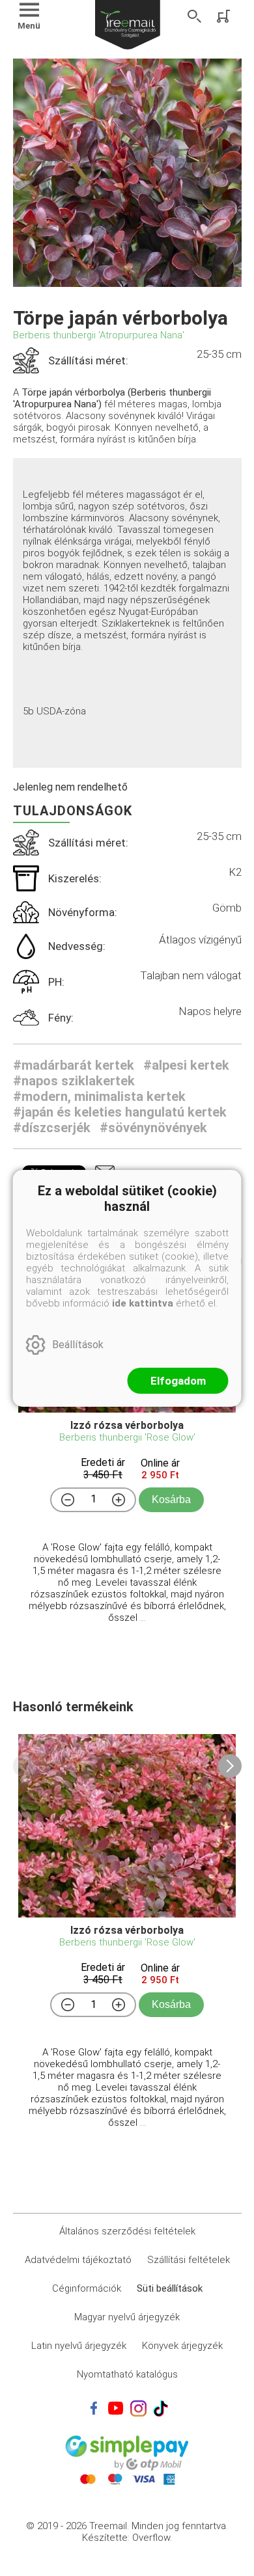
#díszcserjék (52, 1128)
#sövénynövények (153, 1128)
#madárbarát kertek (74, 1065)
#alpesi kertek (186, 1065)
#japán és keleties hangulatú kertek (120, 1112)
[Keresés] (195, 16)
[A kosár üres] (225, 16)
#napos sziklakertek (74, 1081)
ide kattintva (143, 1303)
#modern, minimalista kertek (99, 1096)
